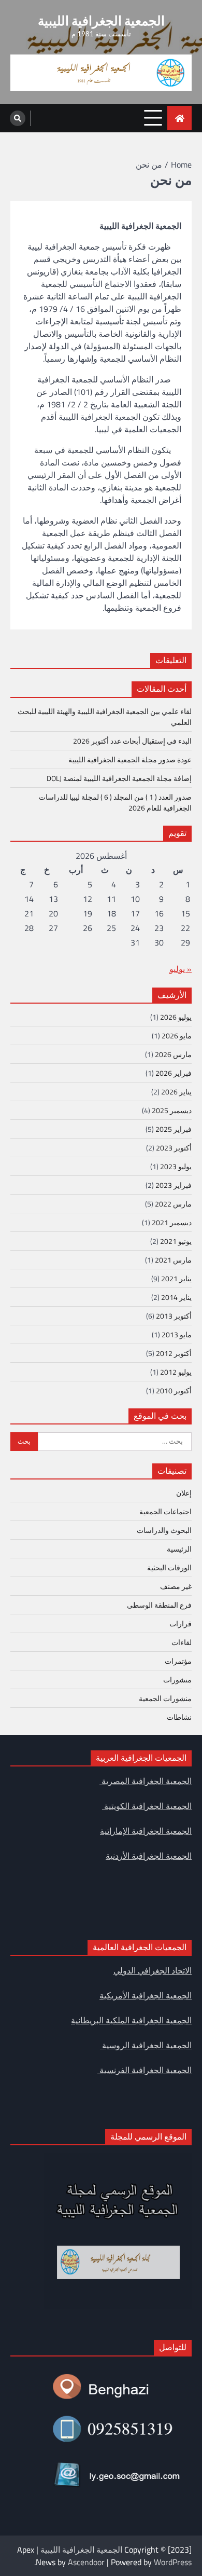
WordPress (173, 2562)
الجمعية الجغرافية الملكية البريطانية (131, 2020)
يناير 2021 (176, 1278)
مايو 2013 (177, 1334)
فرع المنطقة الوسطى (159, 1605)
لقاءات (182, 1642)
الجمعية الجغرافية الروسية (146, 2045)
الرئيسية (179, 1549)
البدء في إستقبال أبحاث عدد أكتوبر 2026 (132, 741)
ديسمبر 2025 (172, 1110)
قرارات (181, 1623)
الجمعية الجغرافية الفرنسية (145, 2070)
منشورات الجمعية (165, 1698)
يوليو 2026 (176, 1017)
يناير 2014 (176, 1297)
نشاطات (179, 1717)
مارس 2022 (173, 1204)
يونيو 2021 (176, 1241)
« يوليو (181, 969)
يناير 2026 (176, 1092)
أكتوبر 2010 (174, 1390)
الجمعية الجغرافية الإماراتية (146, 1831)
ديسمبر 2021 (172, 1222)
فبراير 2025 (174, 1129)
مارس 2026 (173, 1054)
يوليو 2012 (176, 1372)
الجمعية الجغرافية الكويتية (147, 1806)
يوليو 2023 (176, 1166)
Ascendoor (86, 2562)
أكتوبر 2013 (174, 1316)
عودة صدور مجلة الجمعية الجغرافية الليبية (130, 759)
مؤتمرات (178, 1661)
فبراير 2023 (174, 1185)
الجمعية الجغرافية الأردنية (149, 1856)
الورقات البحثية (169, 1567)
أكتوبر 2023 (174, 1148)
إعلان (184, 1493)
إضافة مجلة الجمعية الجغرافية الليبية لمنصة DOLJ (119, 778)
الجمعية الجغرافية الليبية (101, 20)
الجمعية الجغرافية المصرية (146, 1781)
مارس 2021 (173, 1260)
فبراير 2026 (174, 1073)
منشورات (177, 1680)
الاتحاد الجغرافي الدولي (153, 1970)
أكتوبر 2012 (174, 1353)
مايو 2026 (177, 1036)
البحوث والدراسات (164, 1530)
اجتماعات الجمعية (165, 1511)
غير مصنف (176, 1586)
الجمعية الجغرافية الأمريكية (146, 1995)
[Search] (18, 118)
